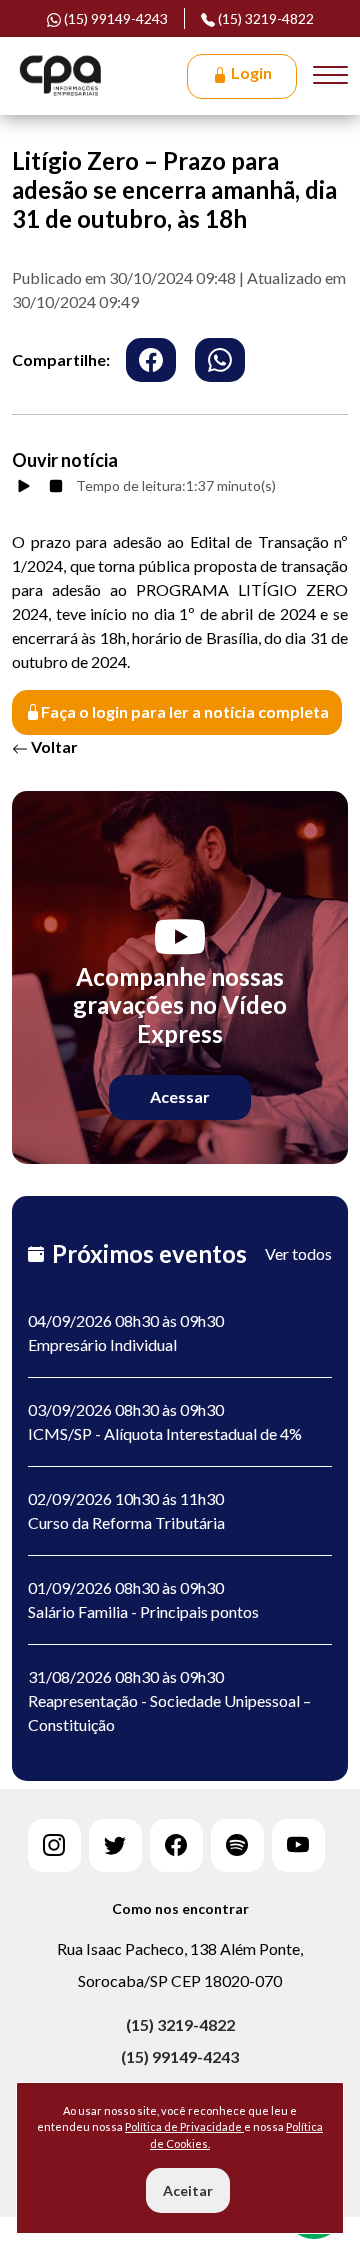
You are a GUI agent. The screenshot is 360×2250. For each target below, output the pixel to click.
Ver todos (298, 1253)
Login (250, 72)
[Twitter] (115, 1845)
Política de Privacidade (184, 2126)
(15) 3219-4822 (264, 18)
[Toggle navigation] (330, 76)
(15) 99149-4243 (180, 2056)
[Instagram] (54, 1845)
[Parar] (56, 486)
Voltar (53, 746)
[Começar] (24, 486)
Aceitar (188, 2190)
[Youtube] (298, 1845)
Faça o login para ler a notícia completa (185, 711)
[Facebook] (176, 1845)
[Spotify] (237, 1845)
